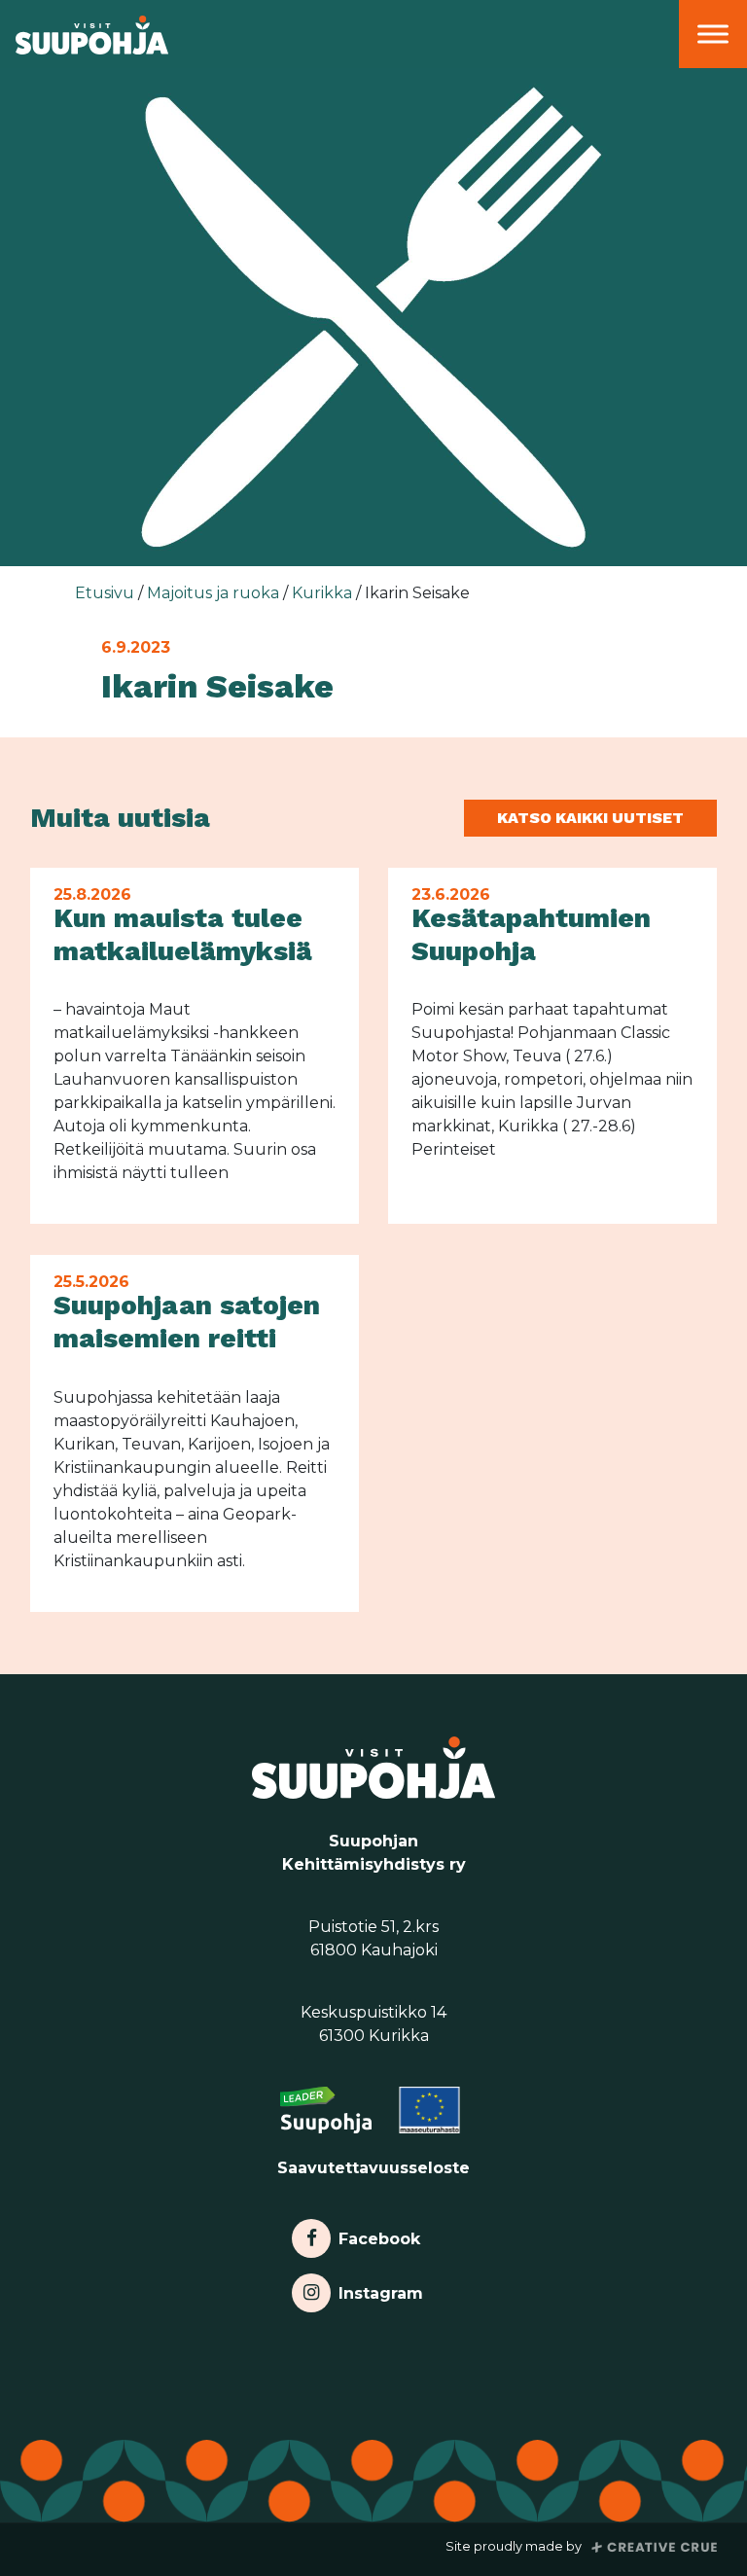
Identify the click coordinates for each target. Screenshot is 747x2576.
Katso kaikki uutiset (590, 818)
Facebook (379, 2234)
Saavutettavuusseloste (373, 2168)
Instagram (380, 2289)
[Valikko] (713, 34)
